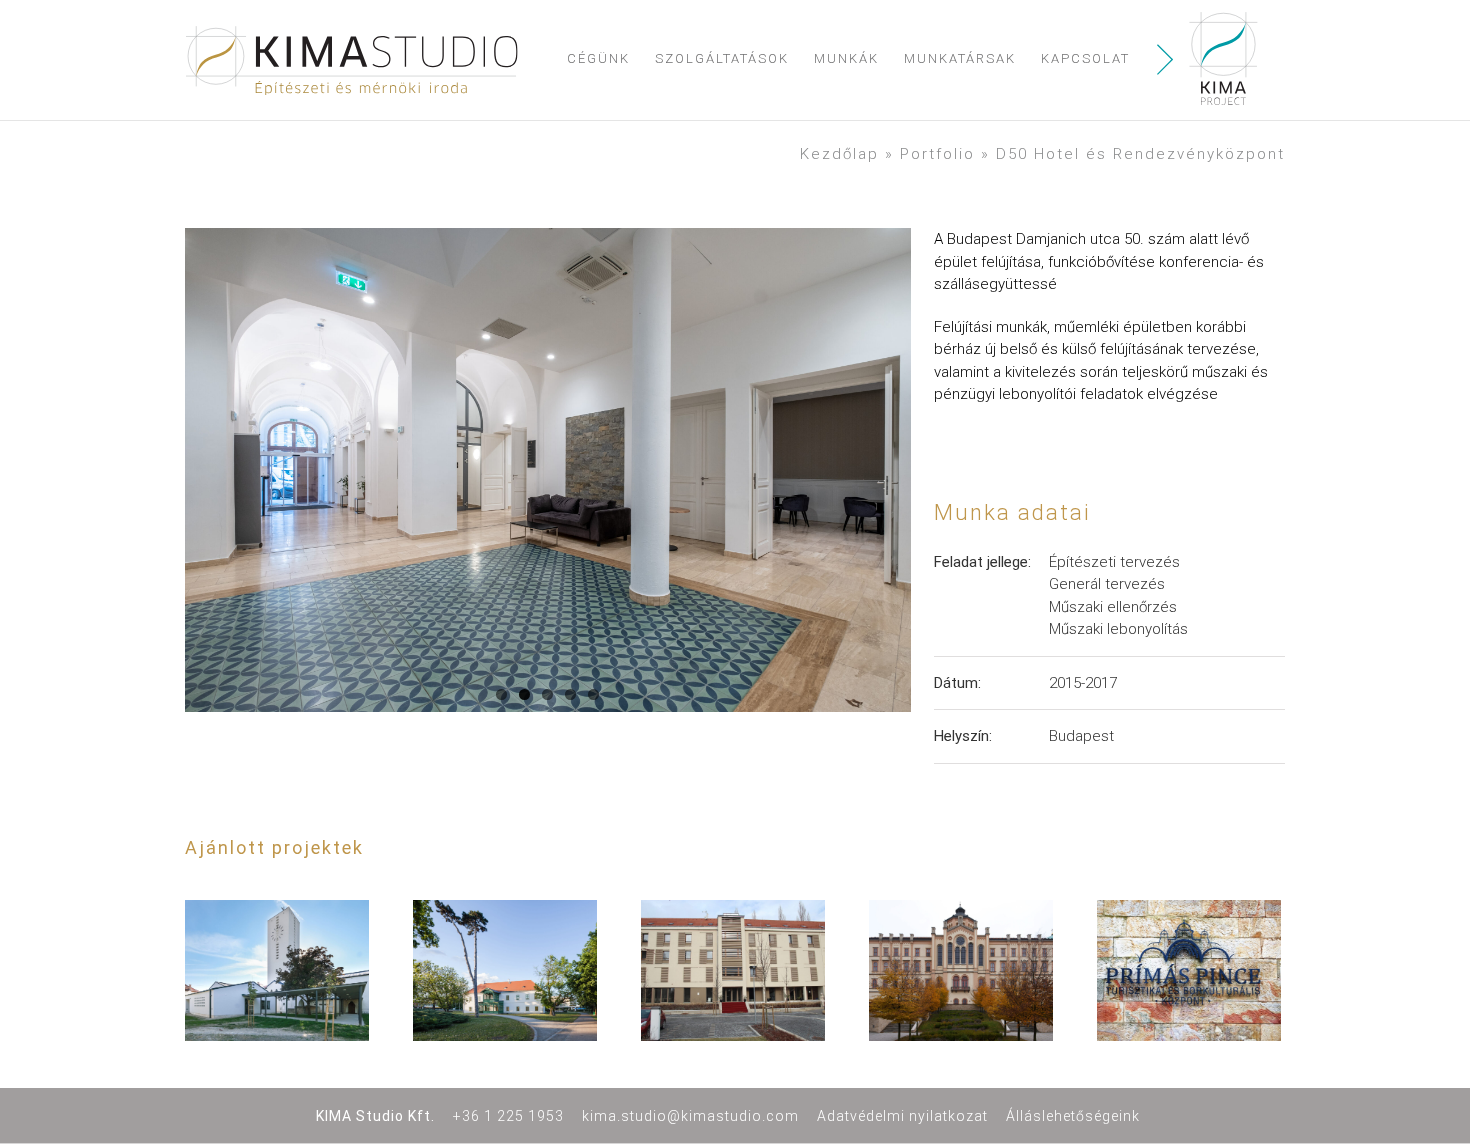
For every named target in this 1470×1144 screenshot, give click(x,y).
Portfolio (937, 154)
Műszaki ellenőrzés (1113, 607)
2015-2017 (1083, 683)
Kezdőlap (839, 154)
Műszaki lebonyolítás (1118, 629)
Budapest (1081, 736)
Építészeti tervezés (1114, 562)
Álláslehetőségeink (1073, 1116)
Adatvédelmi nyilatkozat (902, 1116)
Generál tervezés (1107, 584)
